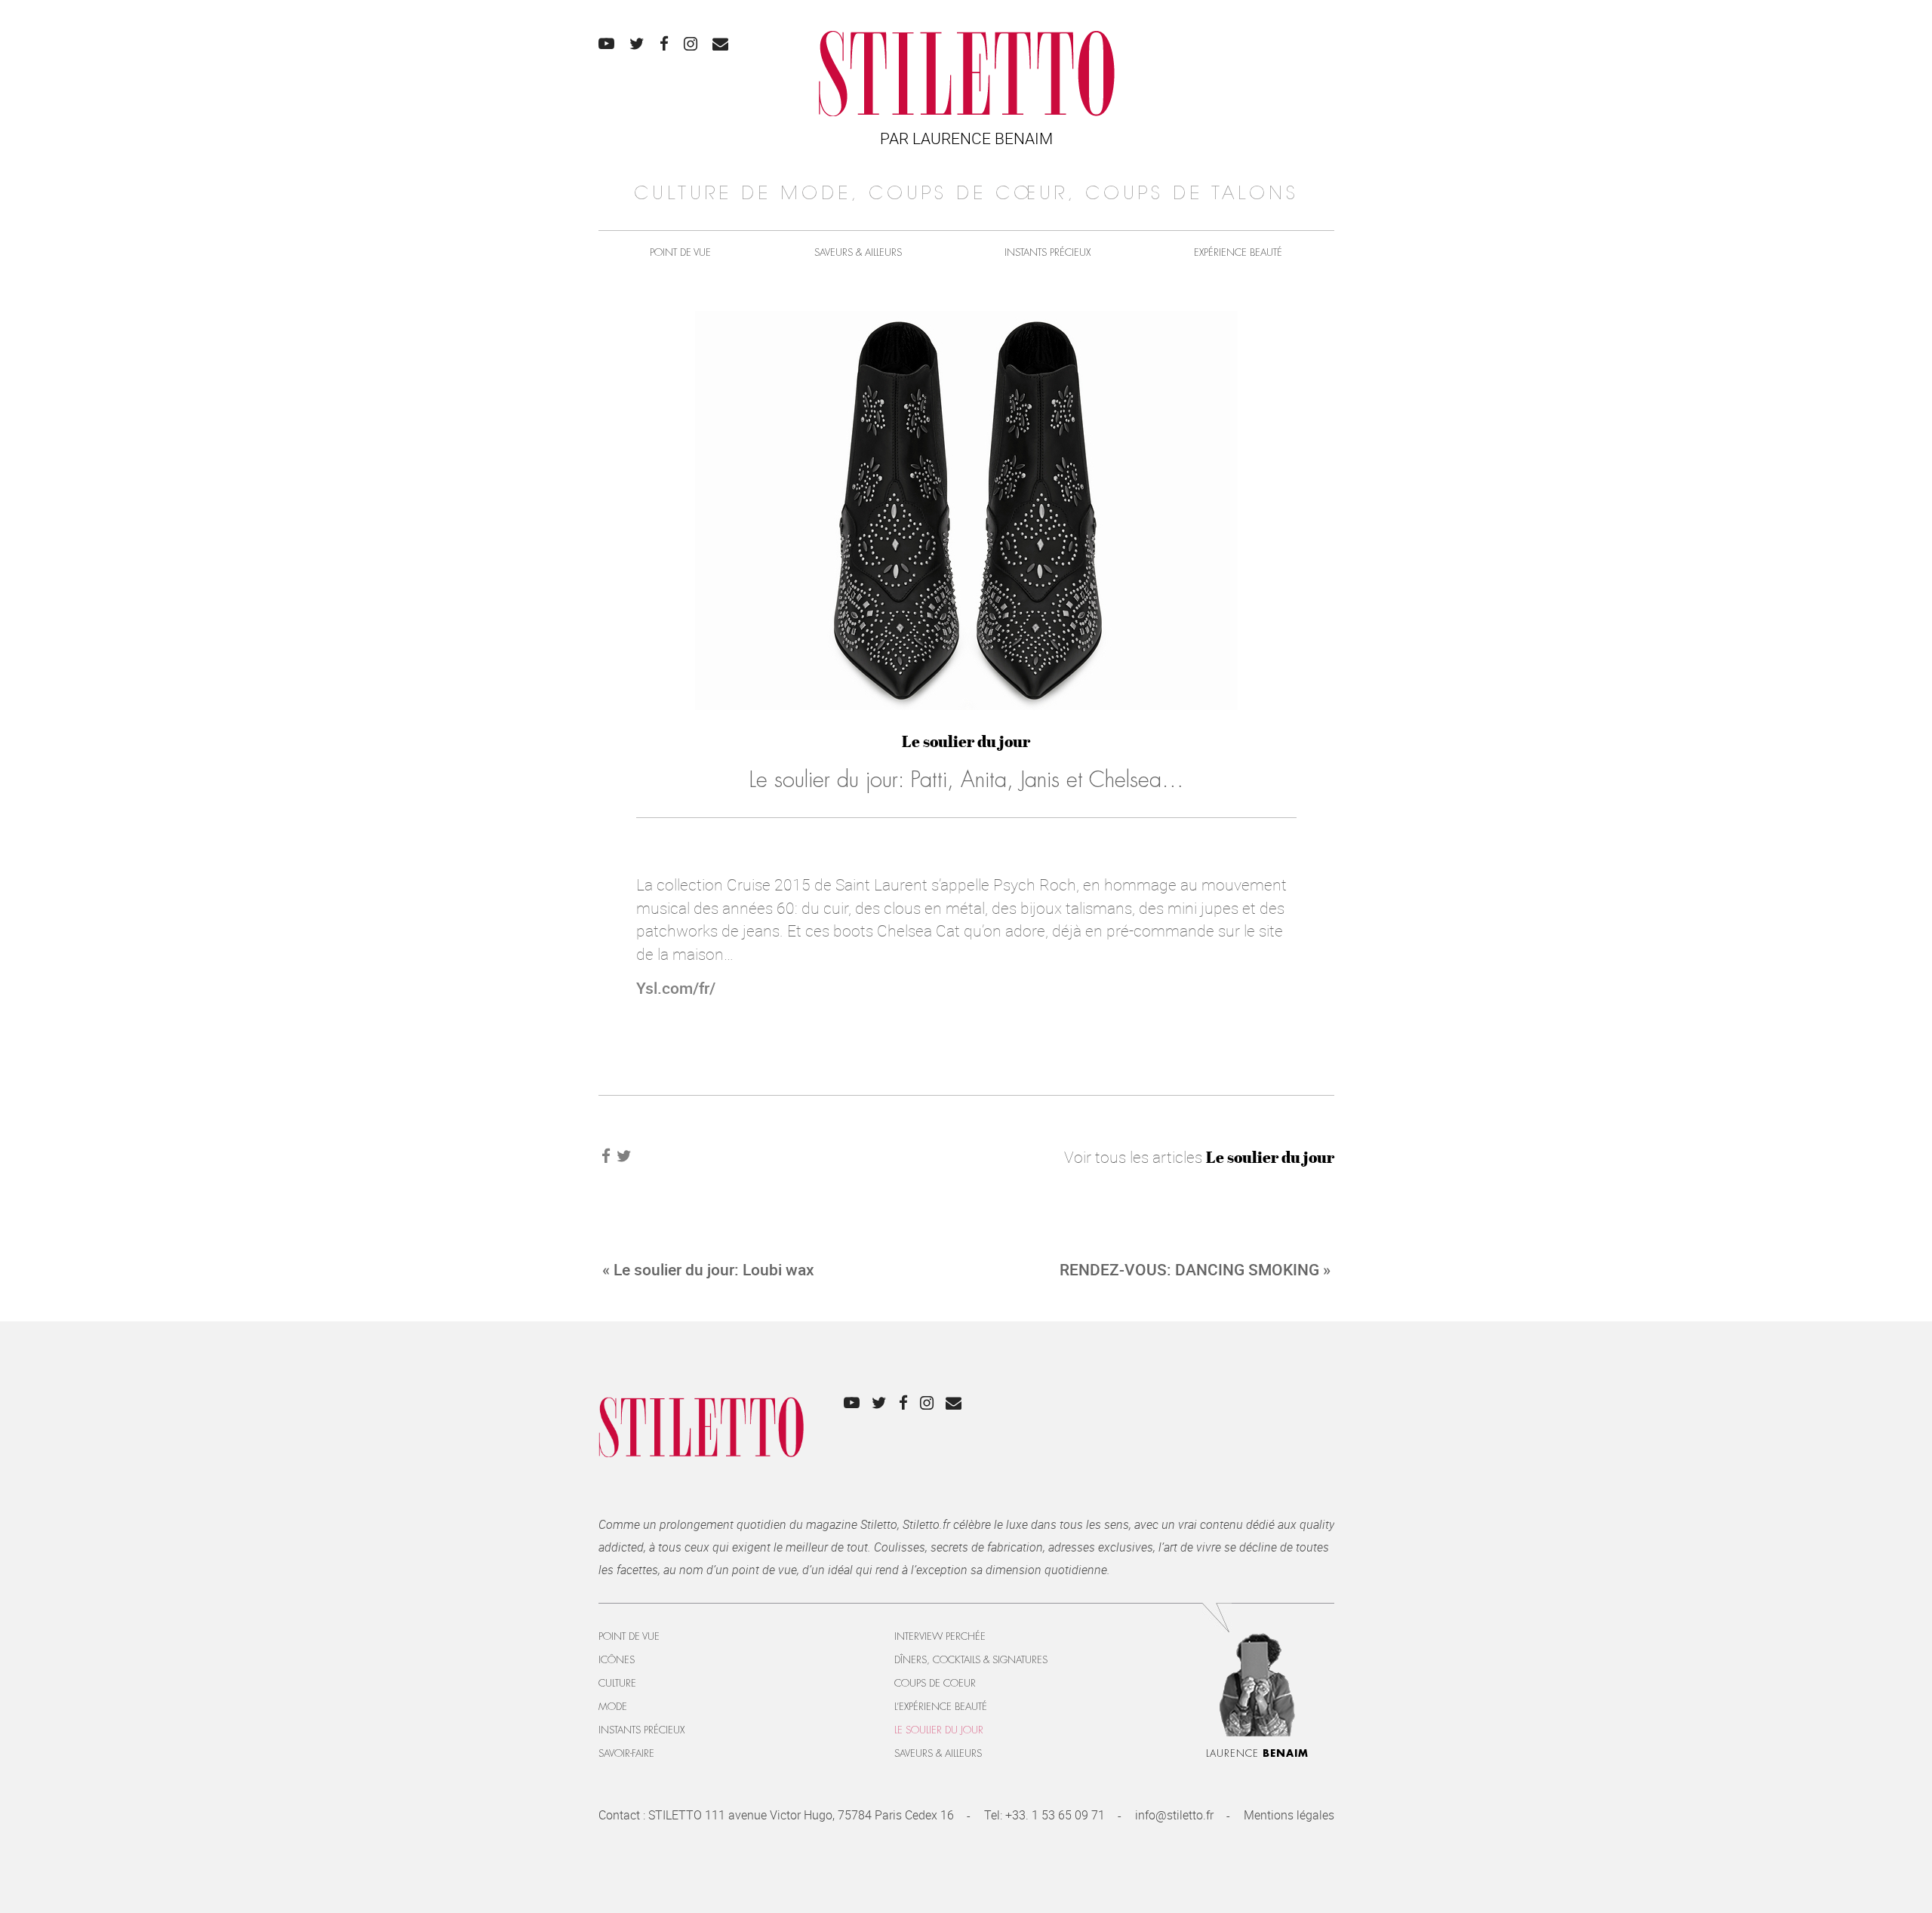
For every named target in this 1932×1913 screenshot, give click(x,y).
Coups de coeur (935, 1683)
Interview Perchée (940, 1636)
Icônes (617, 1660)
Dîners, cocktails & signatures (971, 1660)
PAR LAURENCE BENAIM (966, 138)
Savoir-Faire (626, 1753)
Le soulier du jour (966, 741)
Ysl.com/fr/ (676, 988)
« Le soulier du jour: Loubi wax (708, 1269)
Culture (617, 1683)
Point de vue (680, 252)
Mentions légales (1289, 1815)
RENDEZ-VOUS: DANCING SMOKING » (1195, 1269)
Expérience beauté (1238, 252)
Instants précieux (1048, 252)
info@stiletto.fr (1174, 1815)
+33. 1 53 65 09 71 (1055, 1815)
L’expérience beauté (941, 1707)
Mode (613, 1707)
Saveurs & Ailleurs (858, 252)
